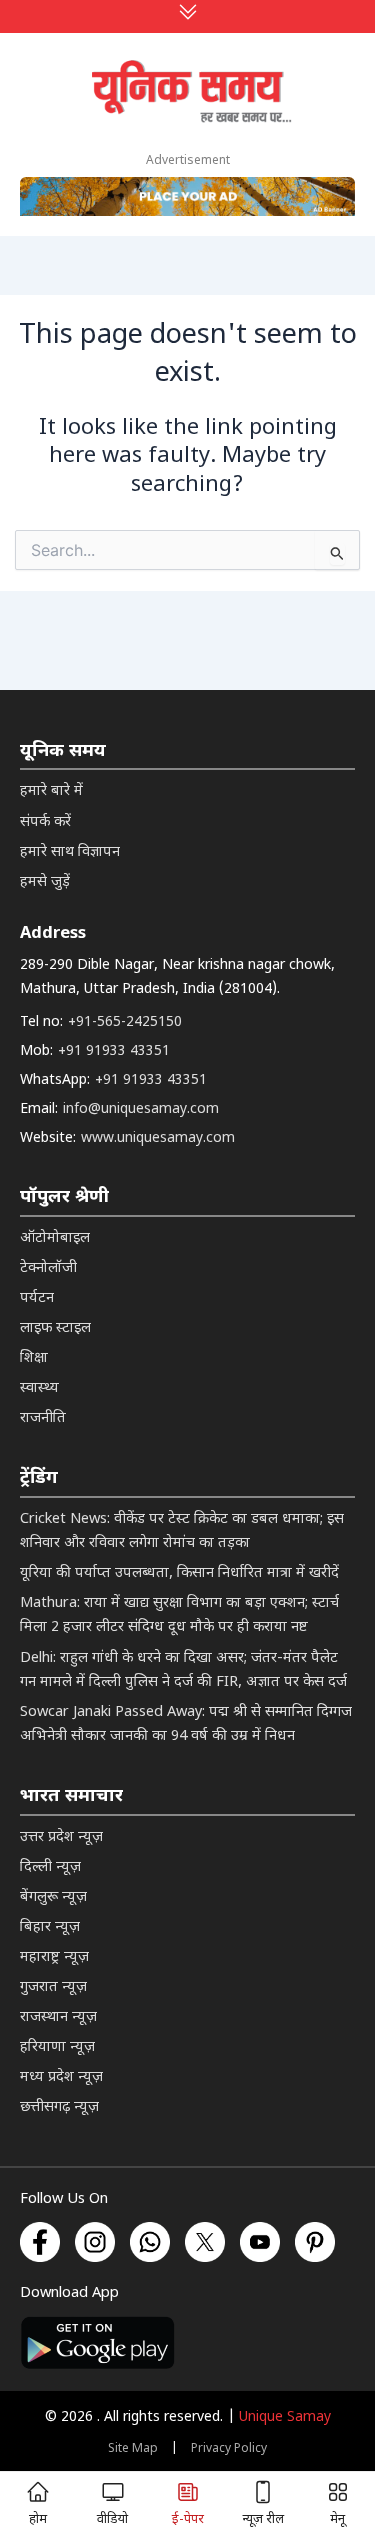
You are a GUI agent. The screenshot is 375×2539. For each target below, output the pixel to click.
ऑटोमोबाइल (55, 1238)
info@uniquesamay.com (141, 1109)
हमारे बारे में (51, 791)
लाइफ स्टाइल (55, 1328)
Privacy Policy (229, 2449)
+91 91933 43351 (114, 1051)
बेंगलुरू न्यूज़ (53, 1897)
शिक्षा (34, 1358)
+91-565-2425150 (125, 1022)
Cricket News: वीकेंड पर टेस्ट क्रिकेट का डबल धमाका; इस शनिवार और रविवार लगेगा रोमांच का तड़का (182, 1531)
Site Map (133, 2449)
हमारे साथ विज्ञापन (70, 852)
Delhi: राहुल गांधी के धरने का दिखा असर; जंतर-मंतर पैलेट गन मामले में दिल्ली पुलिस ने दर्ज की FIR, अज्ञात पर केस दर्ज (183, 1670)
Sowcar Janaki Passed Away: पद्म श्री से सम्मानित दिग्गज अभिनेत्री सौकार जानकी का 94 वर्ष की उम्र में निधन (186, 1724)
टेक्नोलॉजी (48, 1268)
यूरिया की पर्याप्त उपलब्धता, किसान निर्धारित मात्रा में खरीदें (179, 1573)
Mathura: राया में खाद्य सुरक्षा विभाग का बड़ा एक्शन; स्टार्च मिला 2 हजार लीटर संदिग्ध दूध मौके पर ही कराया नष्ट (179, 1615)
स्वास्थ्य (39, 1388)
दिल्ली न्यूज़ (50, 1867)
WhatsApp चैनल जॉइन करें (186, 2271)
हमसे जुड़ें (45, 882)
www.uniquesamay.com (158, 1138)
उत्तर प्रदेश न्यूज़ (61, 1837)
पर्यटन (37, 1298)
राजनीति (43, 1418)
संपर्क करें (45, 822)
